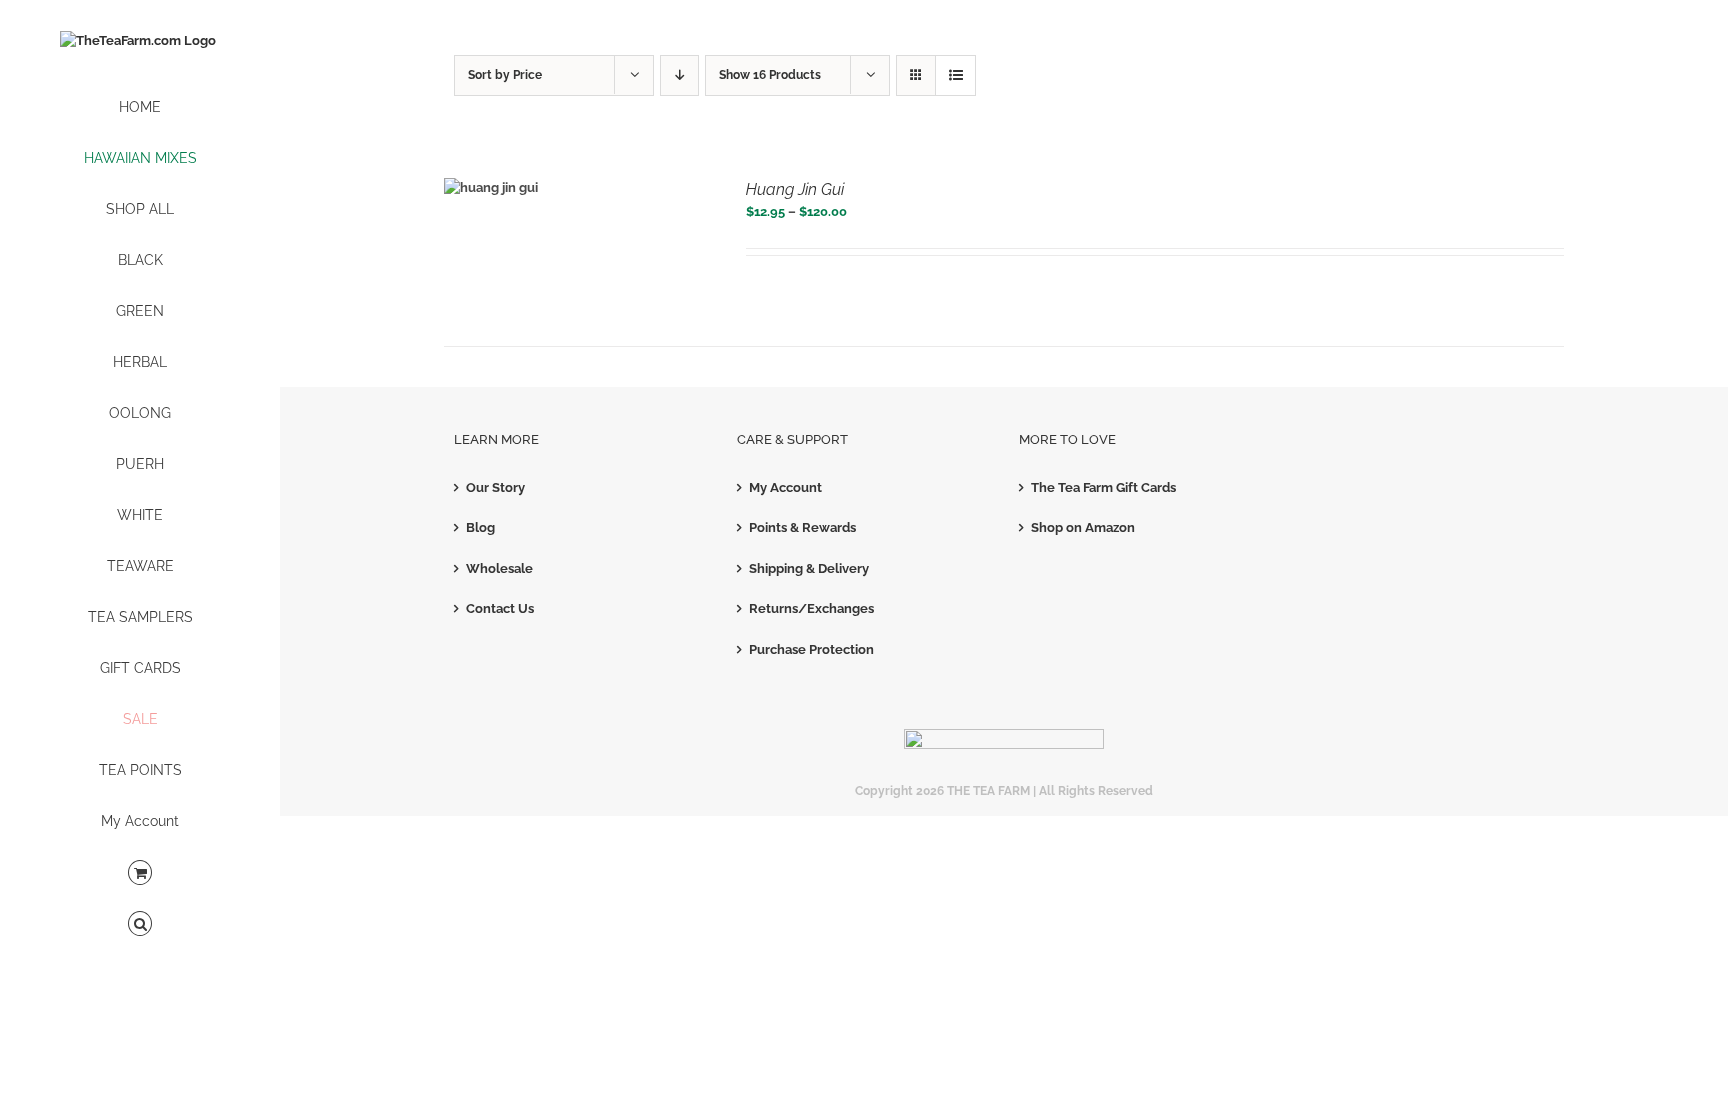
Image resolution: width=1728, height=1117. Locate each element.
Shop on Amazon (1083, 527)
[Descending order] (679, 75)
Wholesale (499, 568)
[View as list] (955, 75)
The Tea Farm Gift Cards (1103, 487)
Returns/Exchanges (811, 608)
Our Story (495, 487)
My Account (785, 487)
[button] (140, 924)
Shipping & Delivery (809, 568)
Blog (480, 527)
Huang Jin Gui (795, 189)
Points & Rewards (802, 527)
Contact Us (500, 608)
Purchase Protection (811, 649)
